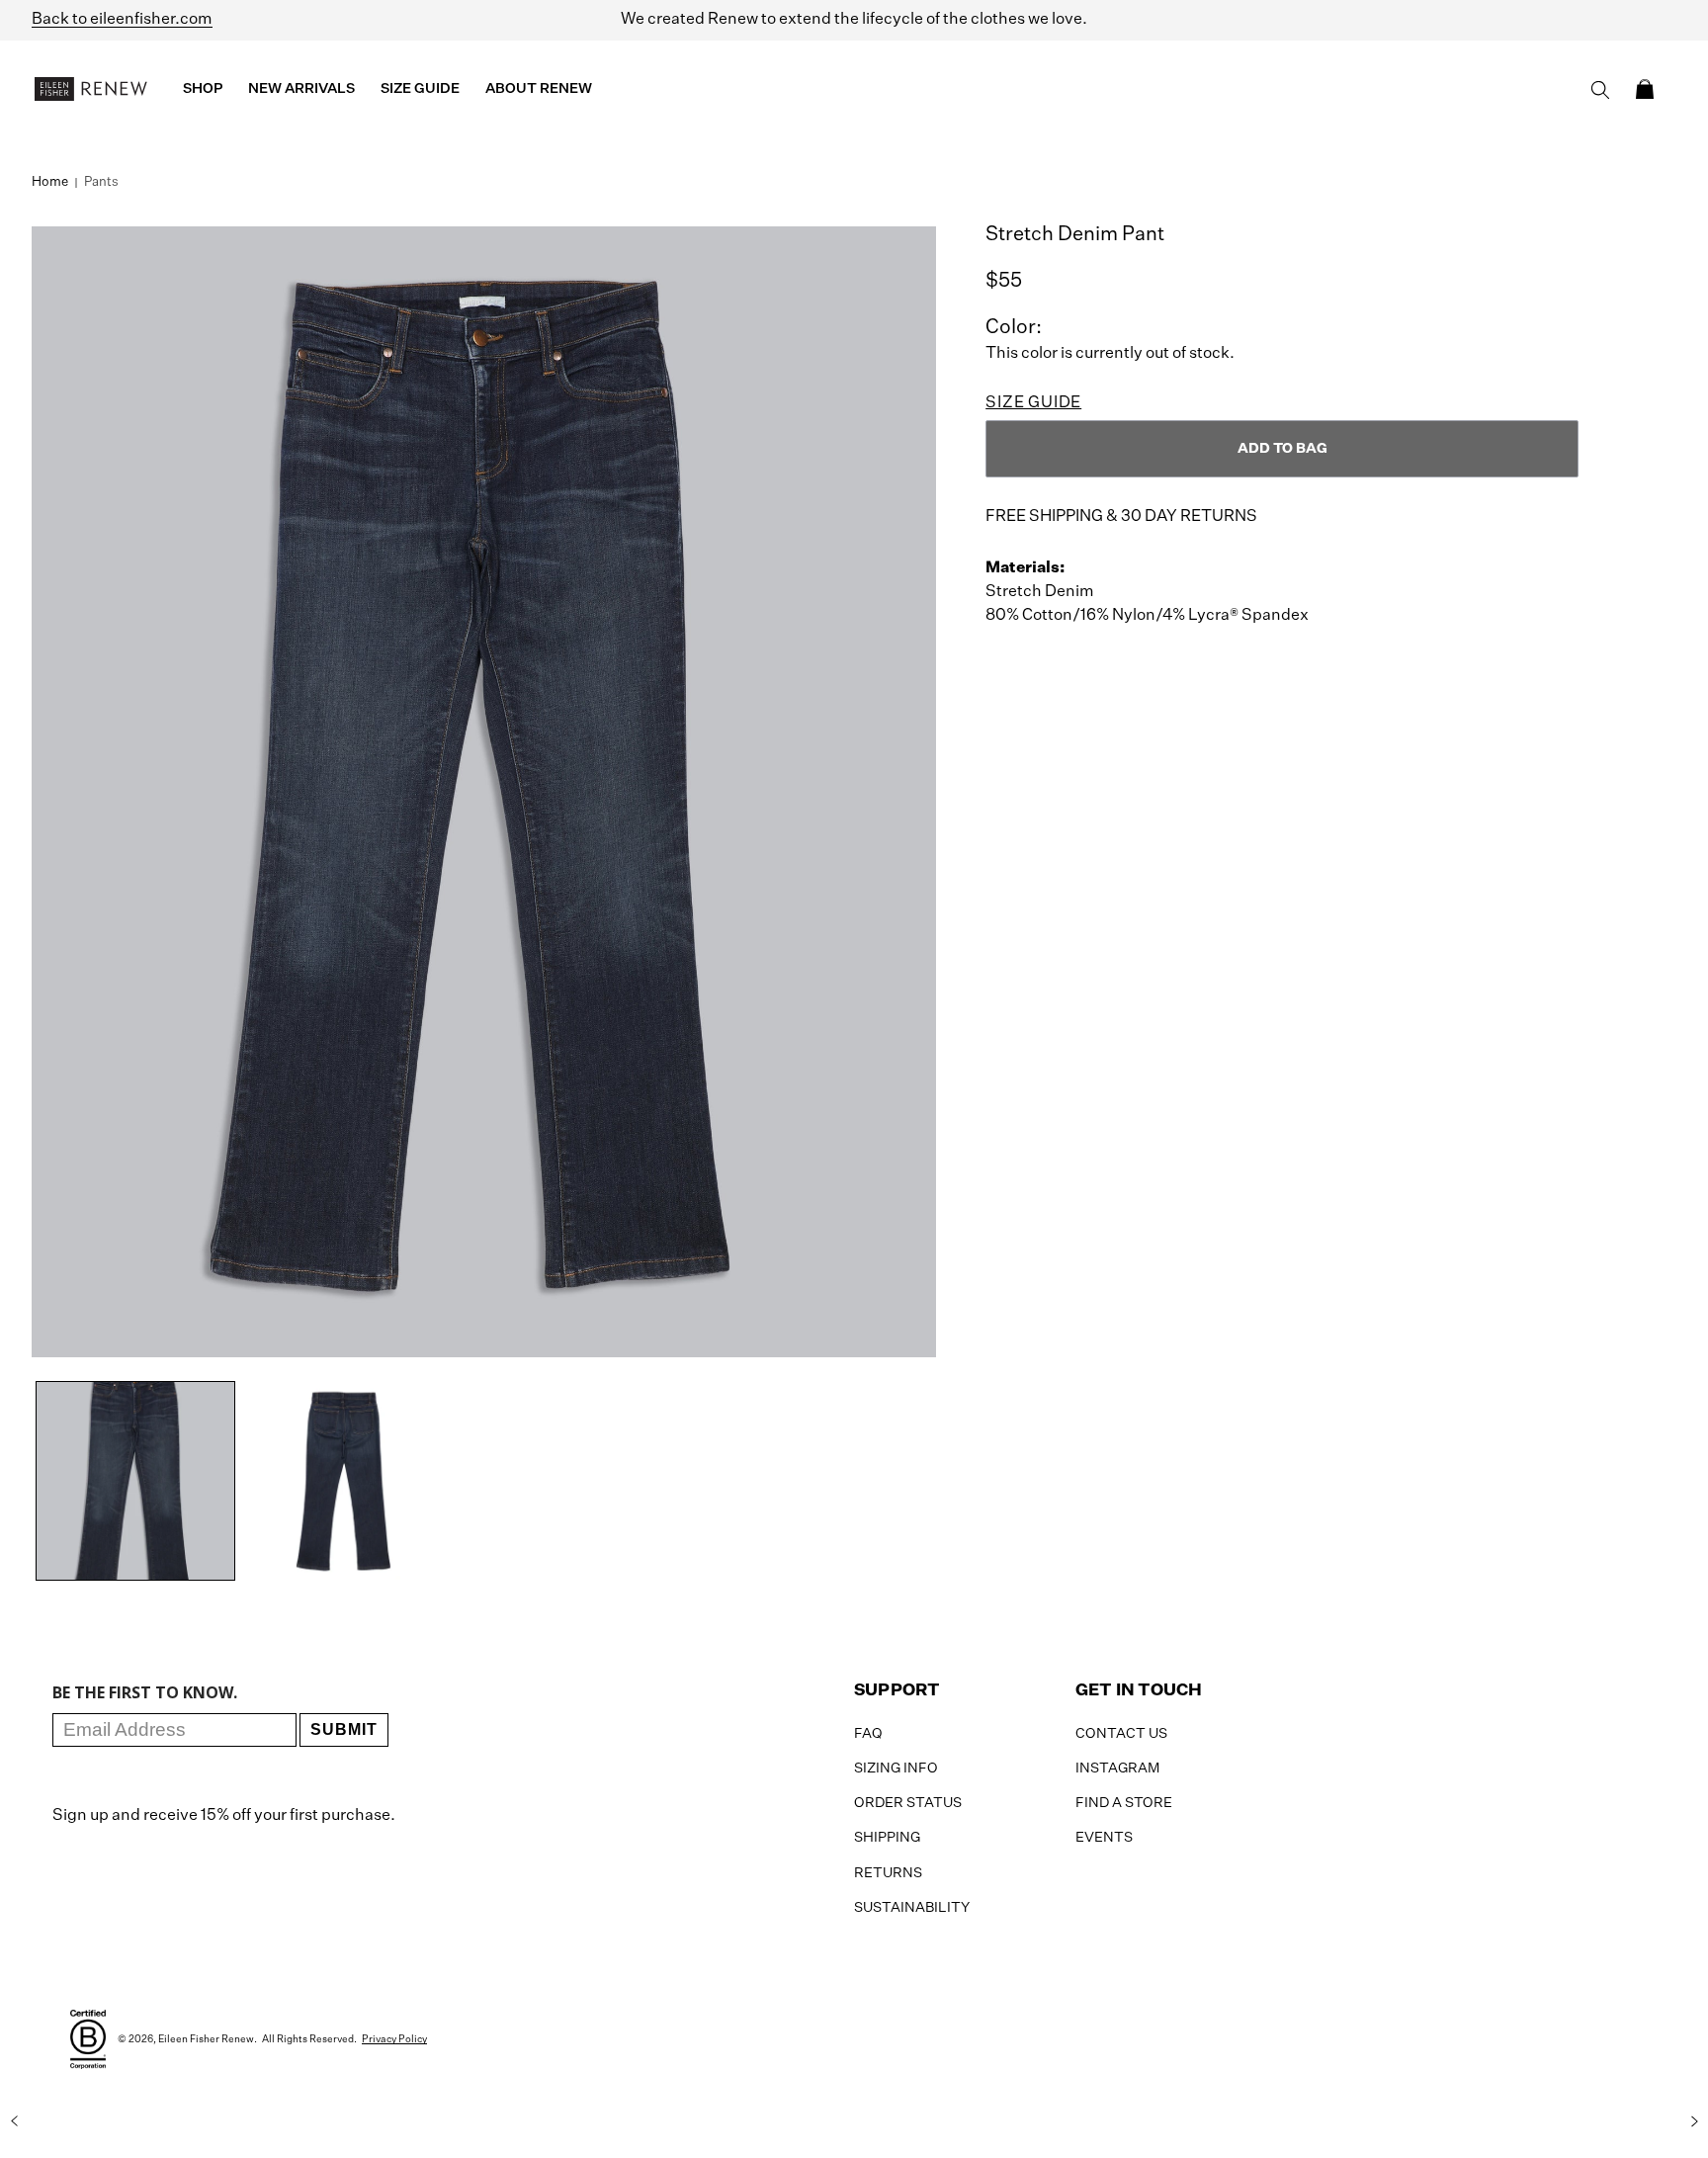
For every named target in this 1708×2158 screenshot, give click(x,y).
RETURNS (888, 1873)
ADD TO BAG (1282, 449)
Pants (101, 182)
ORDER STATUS (908, 1803)
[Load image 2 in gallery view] (343, 1481)
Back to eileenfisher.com (122, 20)
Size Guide (1033, 403)
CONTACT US (1121, 1734)
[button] (1645, 89)
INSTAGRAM (1117, 1769)
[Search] (1600, 90)
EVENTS (1104, 1838)
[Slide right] (1694, 2121)
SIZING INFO (896, 1769)
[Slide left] (14, 2121)
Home (50, 182)
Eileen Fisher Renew (206, 2039)
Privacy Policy (394, 2039)
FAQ (868, 1734)
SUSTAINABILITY (912, 1908)
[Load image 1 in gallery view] (135, 1481)
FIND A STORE (1124, 1803)
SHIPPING (887, 1838)
